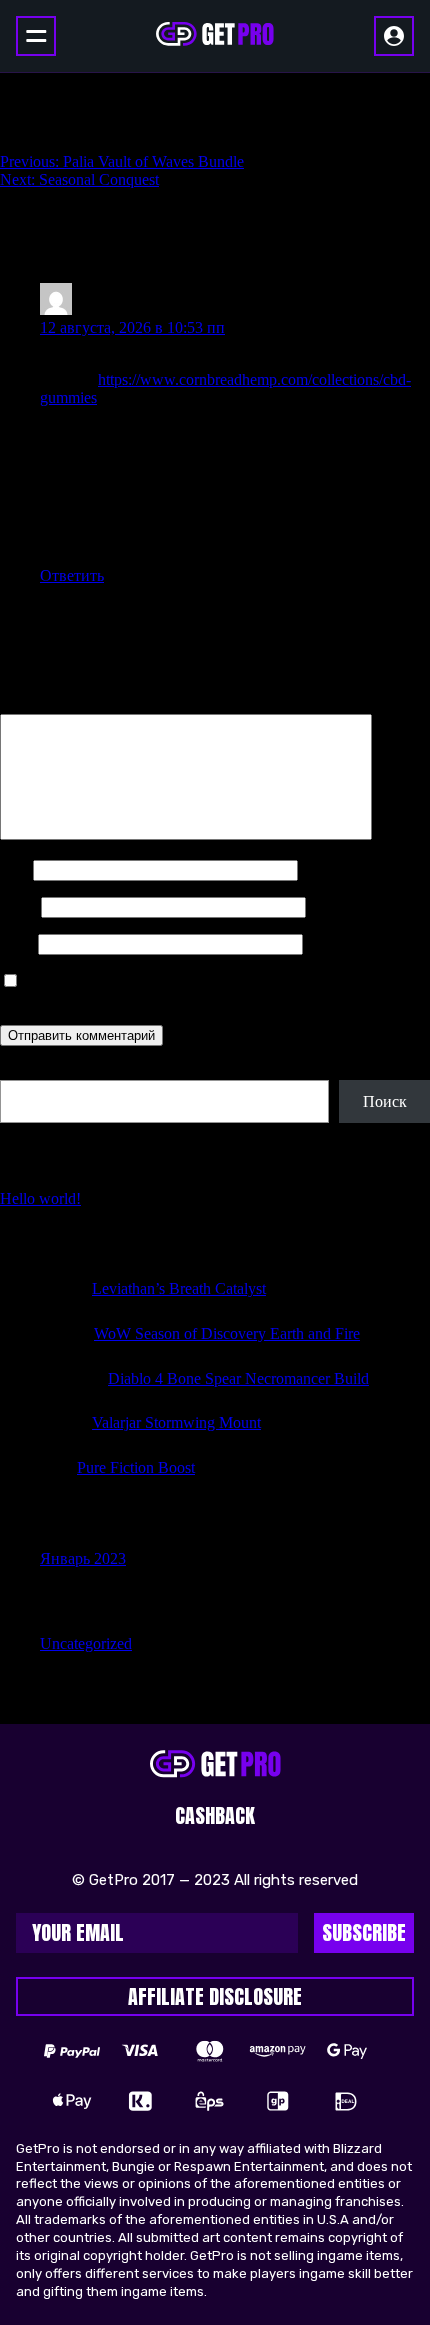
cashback (215, 1815)
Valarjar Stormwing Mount (176, 1422)
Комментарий (53, 704)
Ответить (72, 575)
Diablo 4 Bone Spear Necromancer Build (238, 1378)
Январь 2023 (83, 1558)
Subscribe (364, 1932)
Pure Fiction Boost (136, 1467)
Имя (14, 869)
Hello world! (40, 1198)
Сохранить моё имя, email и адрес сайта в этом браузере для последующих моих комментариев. (202, 990)
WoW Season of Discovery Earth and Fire (227, 1333)
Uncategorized (86, 1643)
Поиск (22, 1070)
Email (18, 906)
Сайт (17, 943)
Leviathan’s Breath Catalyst (179, 1288)
